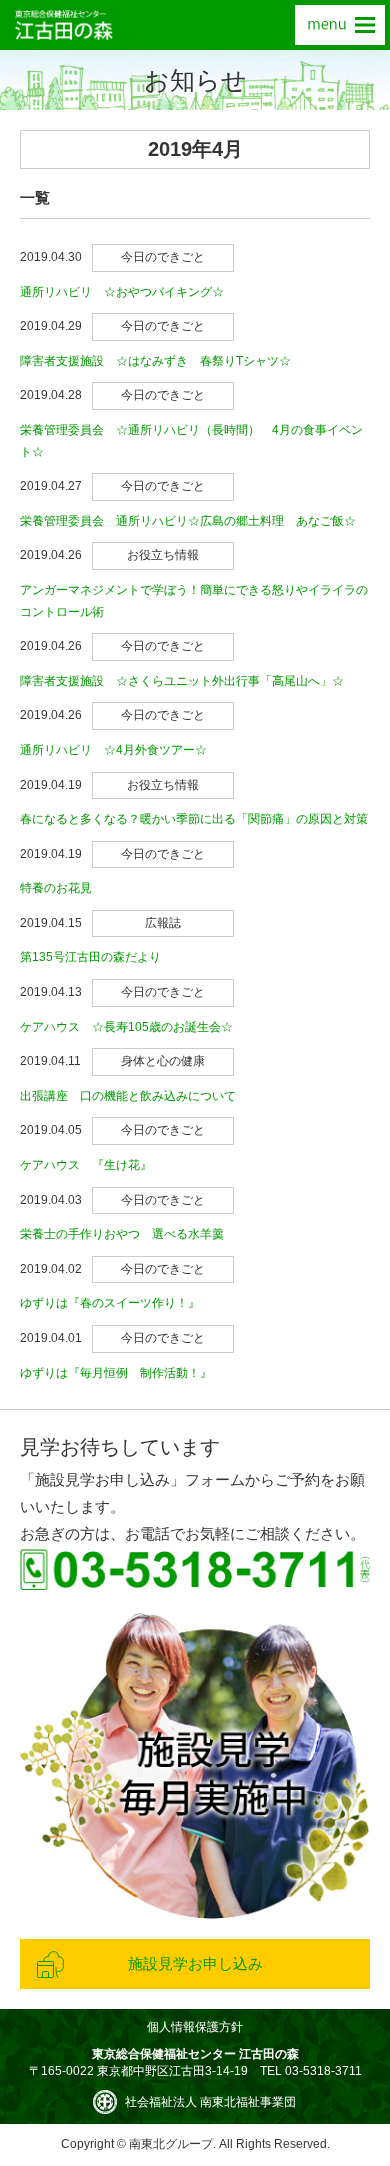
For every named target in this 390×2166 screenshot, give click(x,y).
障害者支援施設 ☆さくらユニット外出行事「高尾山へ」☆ (182, 681)
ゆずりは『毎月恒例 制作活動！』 (116, 1373)
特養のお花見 (56, 888)
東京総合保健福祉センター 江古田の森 (64, 25)
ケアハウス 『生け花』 (86, 1165)
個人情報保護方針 (195, 2027)
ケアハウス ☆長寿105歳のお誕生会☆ (126, 1027)
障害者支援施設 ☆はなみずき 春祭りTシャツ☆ (161, 361)
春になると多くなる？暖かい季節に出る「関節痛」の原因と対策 (194, 819)
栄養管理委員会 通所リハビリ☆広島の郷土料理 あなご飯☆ (188, 521)
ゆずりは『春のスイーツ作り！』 (110, 1303)
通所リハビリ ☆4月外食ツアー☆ (113, 750)
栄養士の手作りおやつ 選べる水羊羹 (122, 1234)
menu (340, 25)
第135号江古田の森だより (90, 957)
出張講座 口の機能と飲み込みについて (128, 1096)
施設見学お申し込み (195, 1963)
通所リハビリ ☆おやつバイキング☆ (122, 292)
